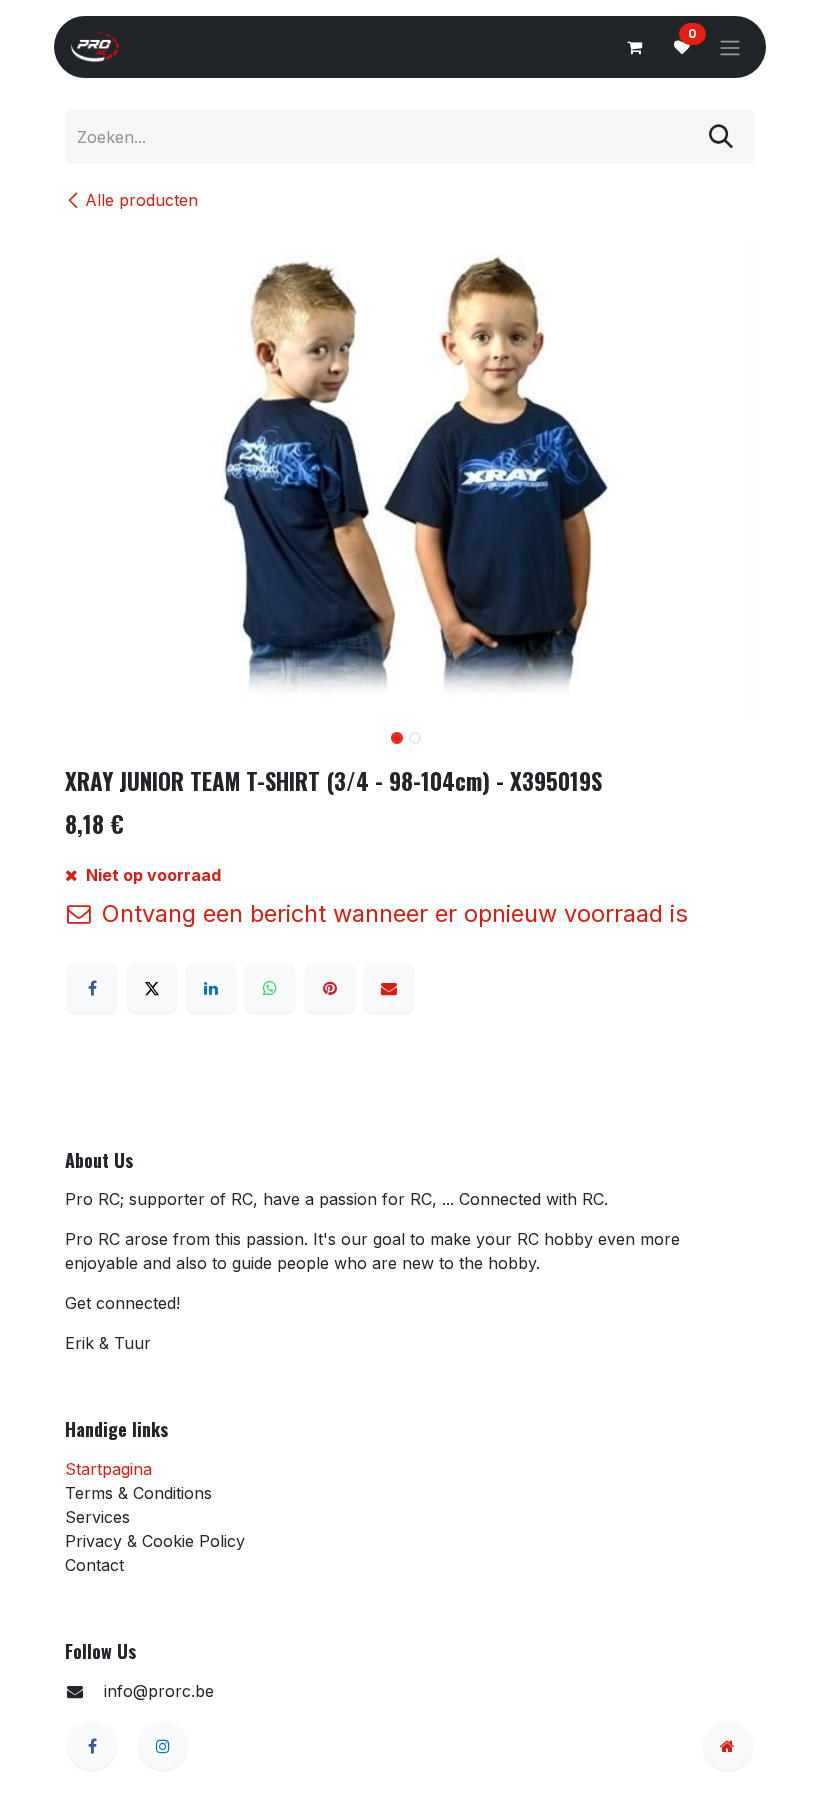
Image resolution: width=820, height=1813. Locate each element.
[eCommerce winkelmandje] (634, 47)
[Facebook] (92, 988)
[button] (99, 740)
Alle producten (141, 200)
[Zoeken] (721, 137)
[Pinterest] (330, 988)
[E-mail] (389, 988)
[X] (152, 988)
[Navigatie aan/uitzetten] (730, 47)
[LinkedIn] (211, 988)
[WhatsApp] (270, 988)
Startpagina (108, 1469)
